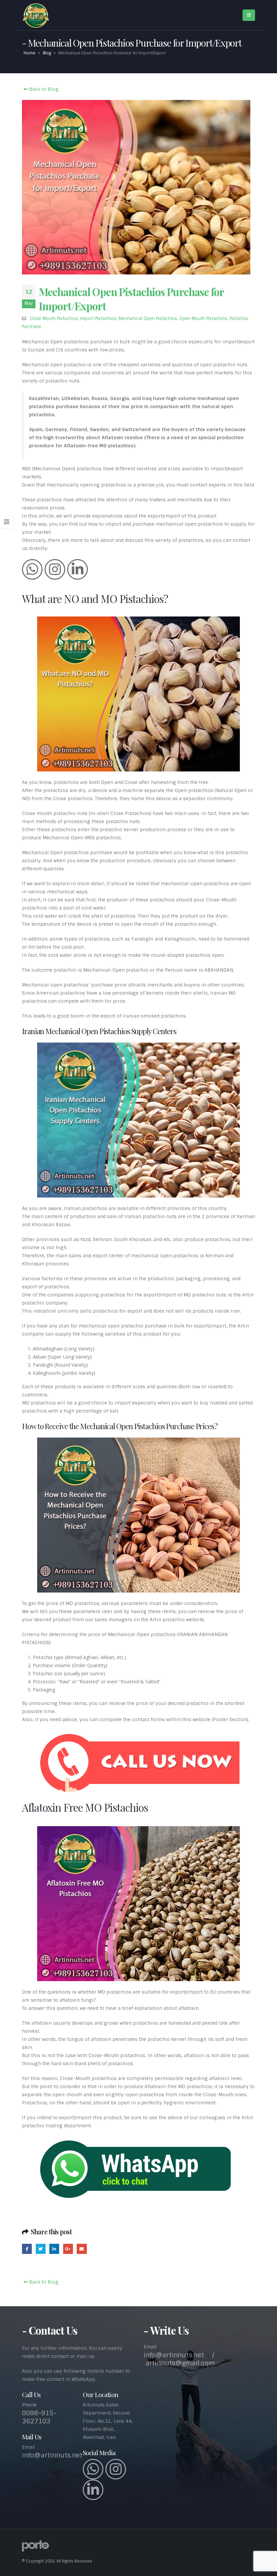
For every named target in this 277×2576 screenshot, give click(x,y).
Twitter (41, 2249)
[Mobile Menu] (249, 15)
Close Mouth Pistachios (54, 319)
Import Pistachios (98, 319)
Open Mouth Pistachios (203, 319)
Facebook (27, 2249)
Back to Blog (43, 89)
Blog (47, 53)
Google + (68, 2249)
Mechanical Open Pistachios (148, 319)
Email (82, 2249)
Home (30, 53)
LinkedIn (54, 2249)
